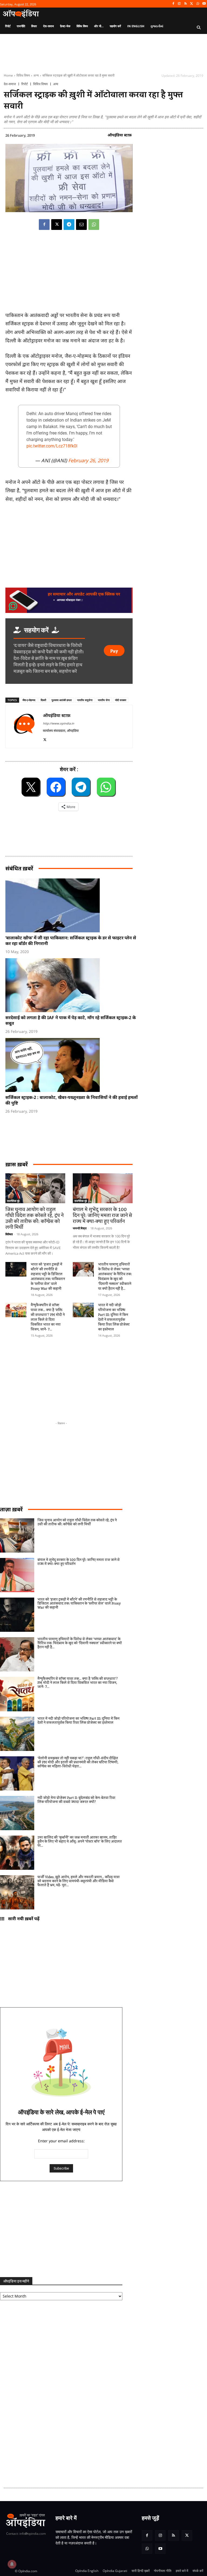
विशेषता (9, 1234)
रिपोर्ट (25, 84)
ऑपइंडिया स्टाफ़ (120, 135)
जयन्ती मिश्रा (80, 1228)
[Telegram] (69, 225)
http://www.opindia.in (58, 723)
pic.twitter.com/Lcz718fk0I (52, 446)
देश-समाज (10, 84)
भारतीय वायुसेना (85, 700)
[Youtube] (204, 4)
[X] (192, 4)
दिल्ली (43, 700)
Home (8, 75)
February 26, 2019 (88, 460)
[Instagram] (179, 4)
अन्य (36, 75)
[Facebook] (173, 4)
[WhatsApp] (198, 4)
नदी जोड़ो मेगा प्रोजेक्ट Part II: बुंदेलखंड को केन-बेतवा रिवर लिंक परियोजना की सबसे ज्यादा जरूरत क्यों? (76, 1800)
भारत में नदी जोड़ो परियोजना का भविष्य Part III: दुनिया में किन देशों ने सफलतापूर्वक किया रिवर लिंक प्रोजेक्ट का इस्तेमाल (114, 1317)
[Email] (81, 225)
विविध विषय (23, 75)
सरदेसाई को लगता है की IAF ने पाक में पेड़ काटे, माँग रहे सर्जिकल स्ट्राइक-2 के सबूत (71, 1020)
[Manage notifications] (12, 2564)
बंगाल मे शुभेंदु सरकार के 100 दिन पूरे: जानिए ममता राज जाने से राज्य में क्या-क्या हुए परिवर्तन (102, 1216)
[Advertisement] (32, 1376)
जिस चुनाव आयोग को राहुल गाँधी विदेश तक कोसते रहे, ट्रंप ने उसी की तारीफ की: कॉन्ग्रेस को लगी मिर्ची (34, 1219)
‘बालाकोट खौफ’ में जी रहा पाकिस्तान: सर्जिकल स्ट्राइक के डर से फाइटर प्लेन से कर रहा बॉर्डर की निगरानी (71, 941)
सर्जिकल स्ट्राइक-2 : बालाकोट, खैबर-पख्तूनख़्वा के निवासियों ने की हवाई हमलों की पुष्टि (72, 1100)
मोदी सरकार (121, 700)
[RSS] (186, 4)
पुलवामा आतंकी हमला (62, 700)
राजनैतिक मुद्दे (13, 1201)
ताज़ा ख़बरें (11, 1509)
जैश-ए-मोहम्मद (29, 700)
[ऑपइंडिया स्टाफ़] (24, 727)
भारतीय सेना (104, 700)
